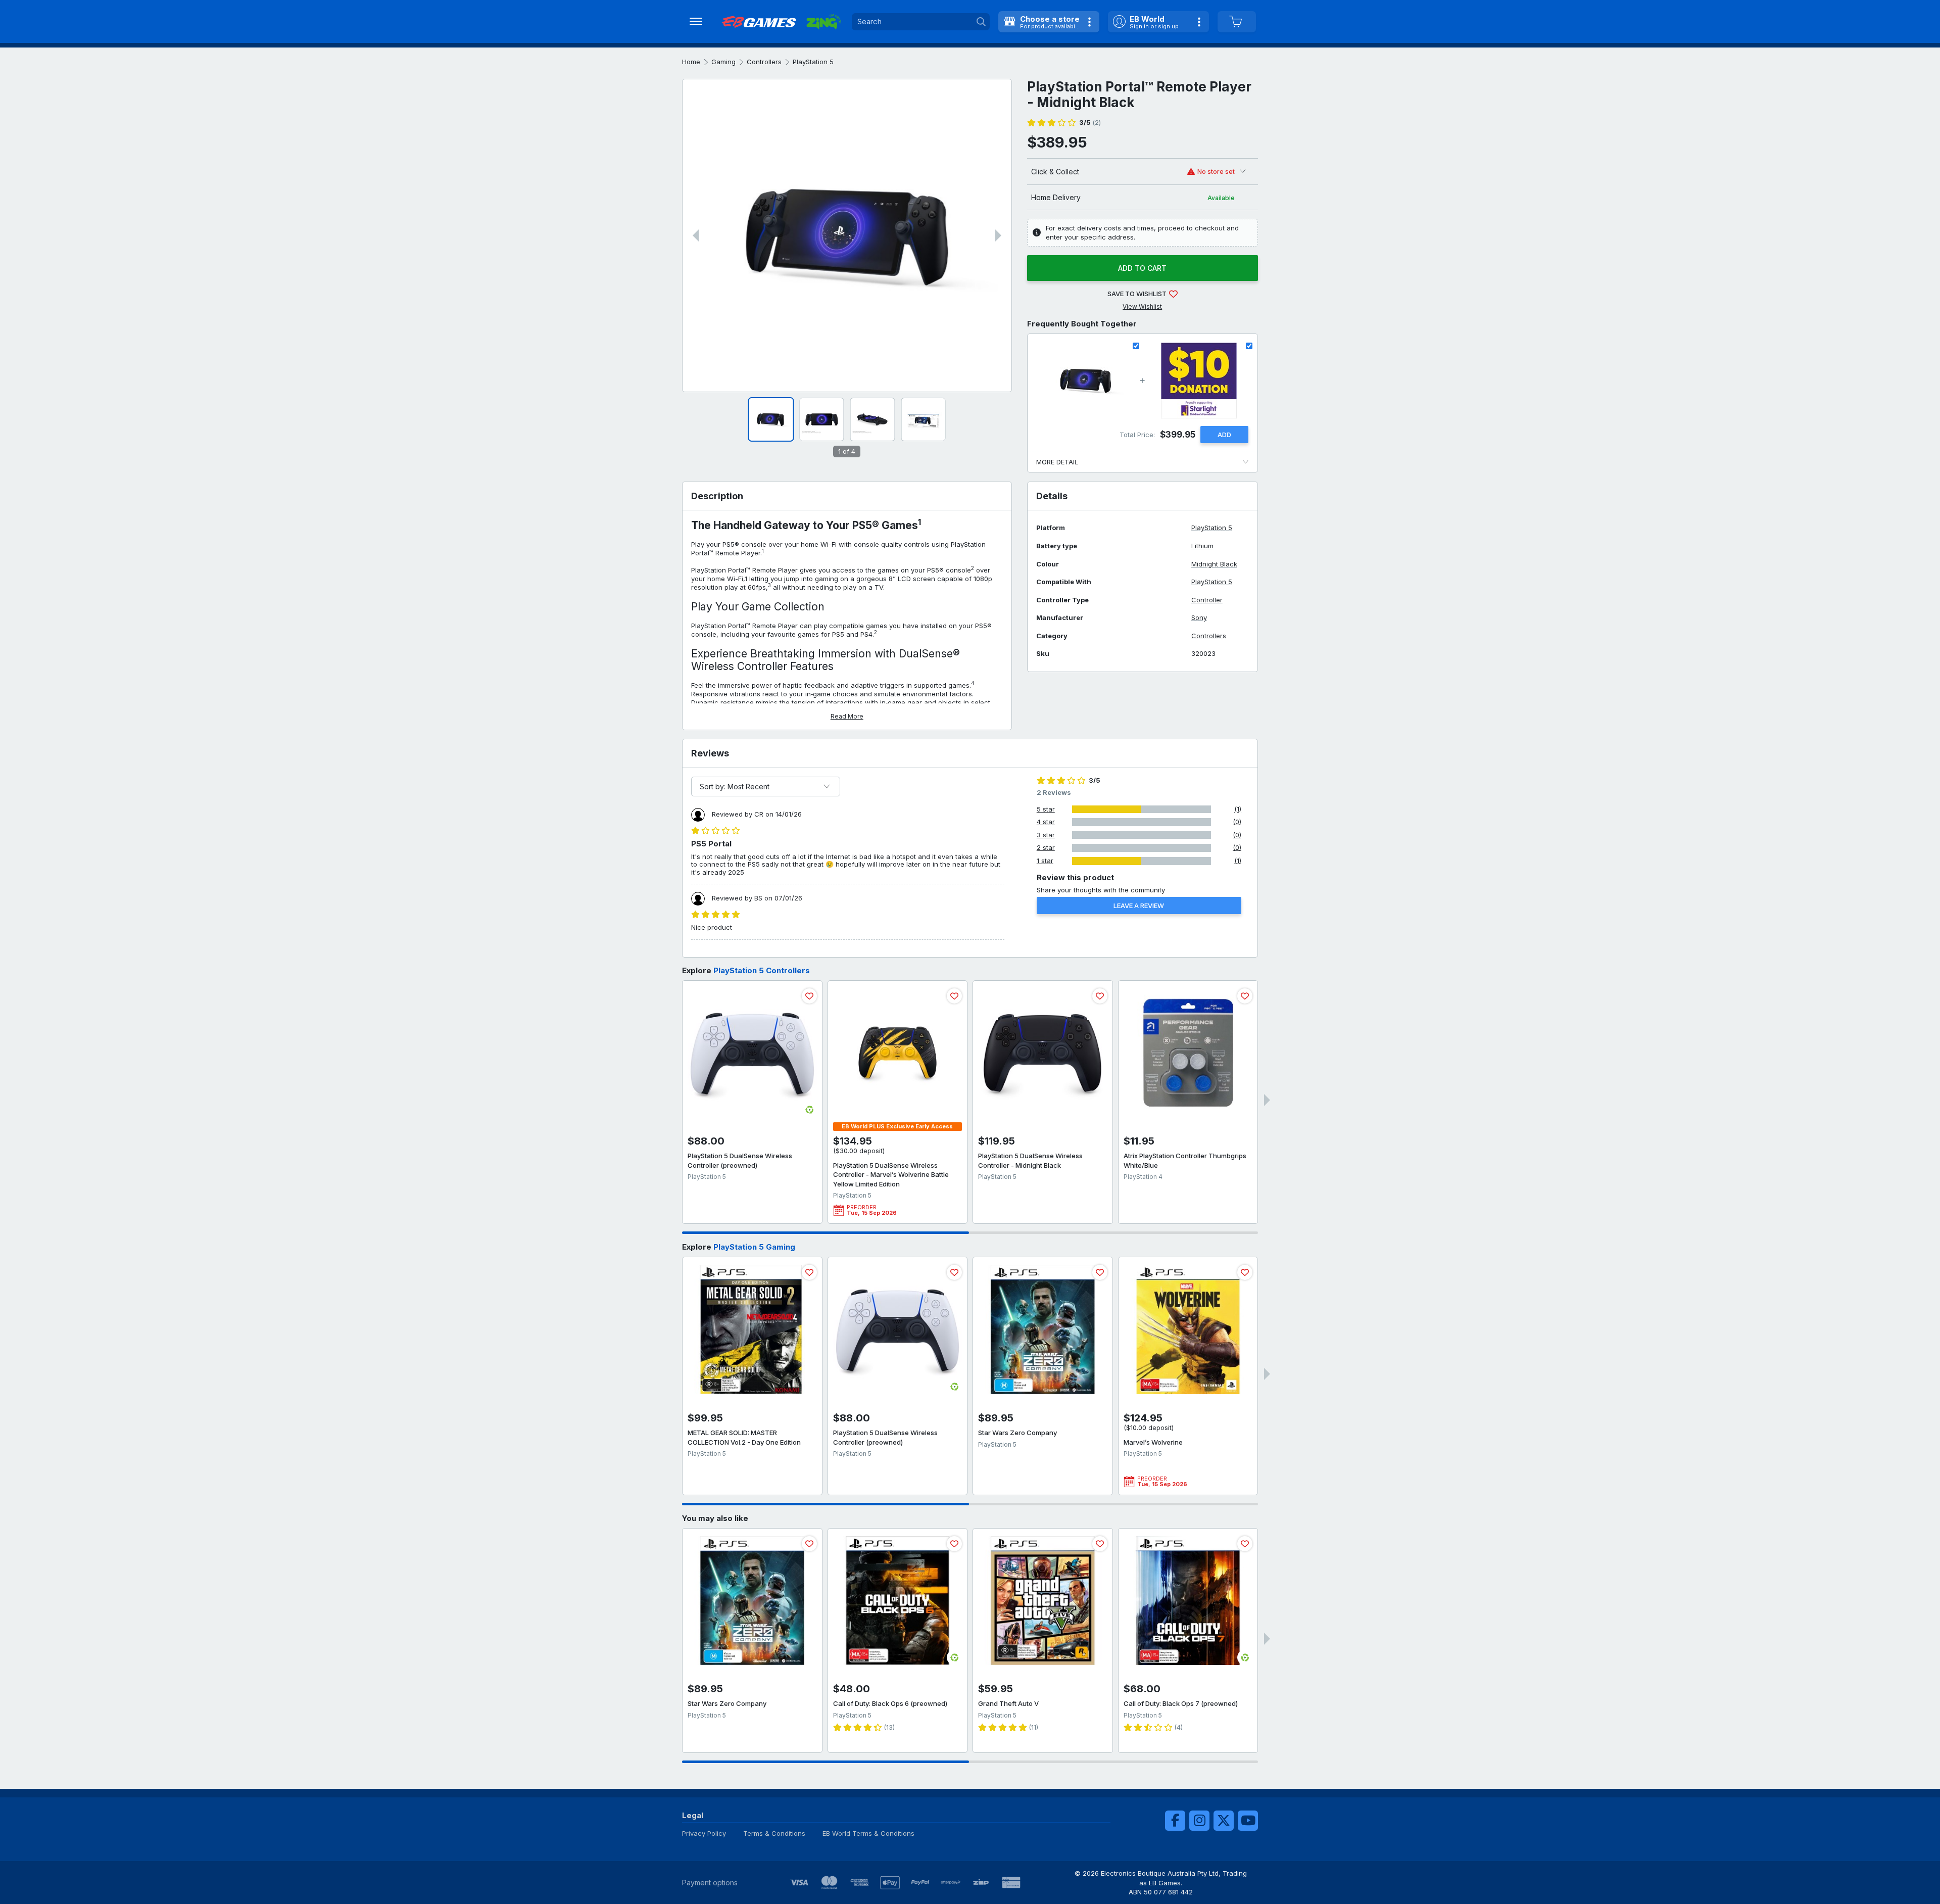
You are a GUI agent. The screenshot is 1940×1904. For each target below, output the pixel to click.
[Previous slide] (696, 235)
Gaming (723, 62)
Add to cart (1142, 268)
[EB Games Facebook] (1175, 1821)
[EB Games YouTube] (1248, 1821)
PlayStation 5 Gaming (754, 1247)
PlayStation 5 (813, 62)
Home (691, 62)
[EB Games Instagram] (1199, 1821)
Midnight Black (1214, 564)
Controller (1207, 600)
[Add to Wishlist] (809, 996)
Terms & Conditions (774, 1833)
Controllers (764, 62)
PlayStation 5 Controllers (762, 970)
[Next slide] (998, 235)
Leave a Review (1139, 906)
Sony (1199, 618)
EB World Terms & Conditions (868, 1833)
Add (1224, 435)
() (1090, 123)
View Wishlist (1142, 306)
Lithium (1202, 546)
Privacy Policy (704, 1833)
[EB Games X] (1224, 1821)
